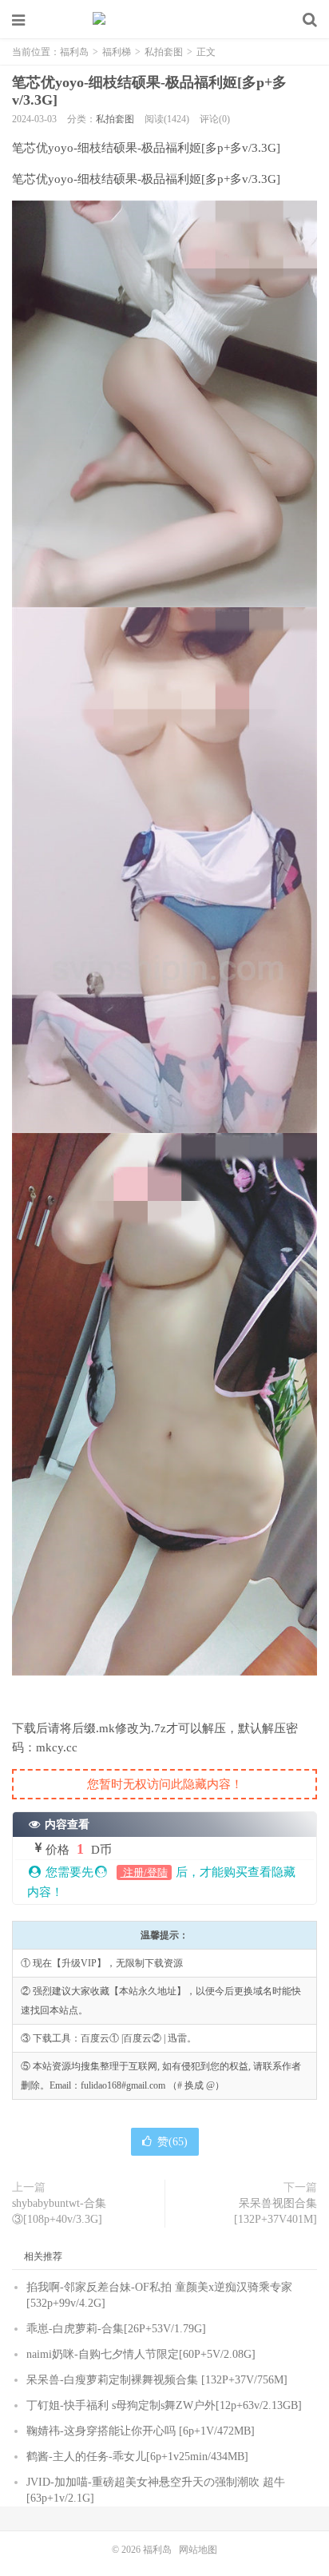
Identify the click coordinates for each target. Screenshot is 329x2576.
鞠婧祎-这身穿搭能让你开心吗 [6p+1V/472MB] (141, 2431)
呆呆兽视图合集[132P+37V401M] (275, 2211)
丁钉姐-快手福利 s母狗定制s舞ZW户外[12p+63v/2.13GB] (164, 2405)
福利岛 (164, 20)
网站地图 (198, 2550)
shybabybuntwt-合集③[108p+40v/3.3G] (59, 2211)
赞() (172, 2142)
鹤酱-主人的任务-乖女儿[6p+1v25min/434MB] (137, 2457)
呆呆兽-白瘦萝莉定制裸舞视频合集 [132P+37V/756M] (157, 2380)
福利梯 (117, 52)
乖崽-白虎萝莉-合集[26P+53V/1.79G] (116, 2329)
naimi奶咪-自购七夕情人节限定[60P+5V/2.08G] (141, 2354)
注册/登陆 (144, 1872)
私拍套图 (164, 52)
